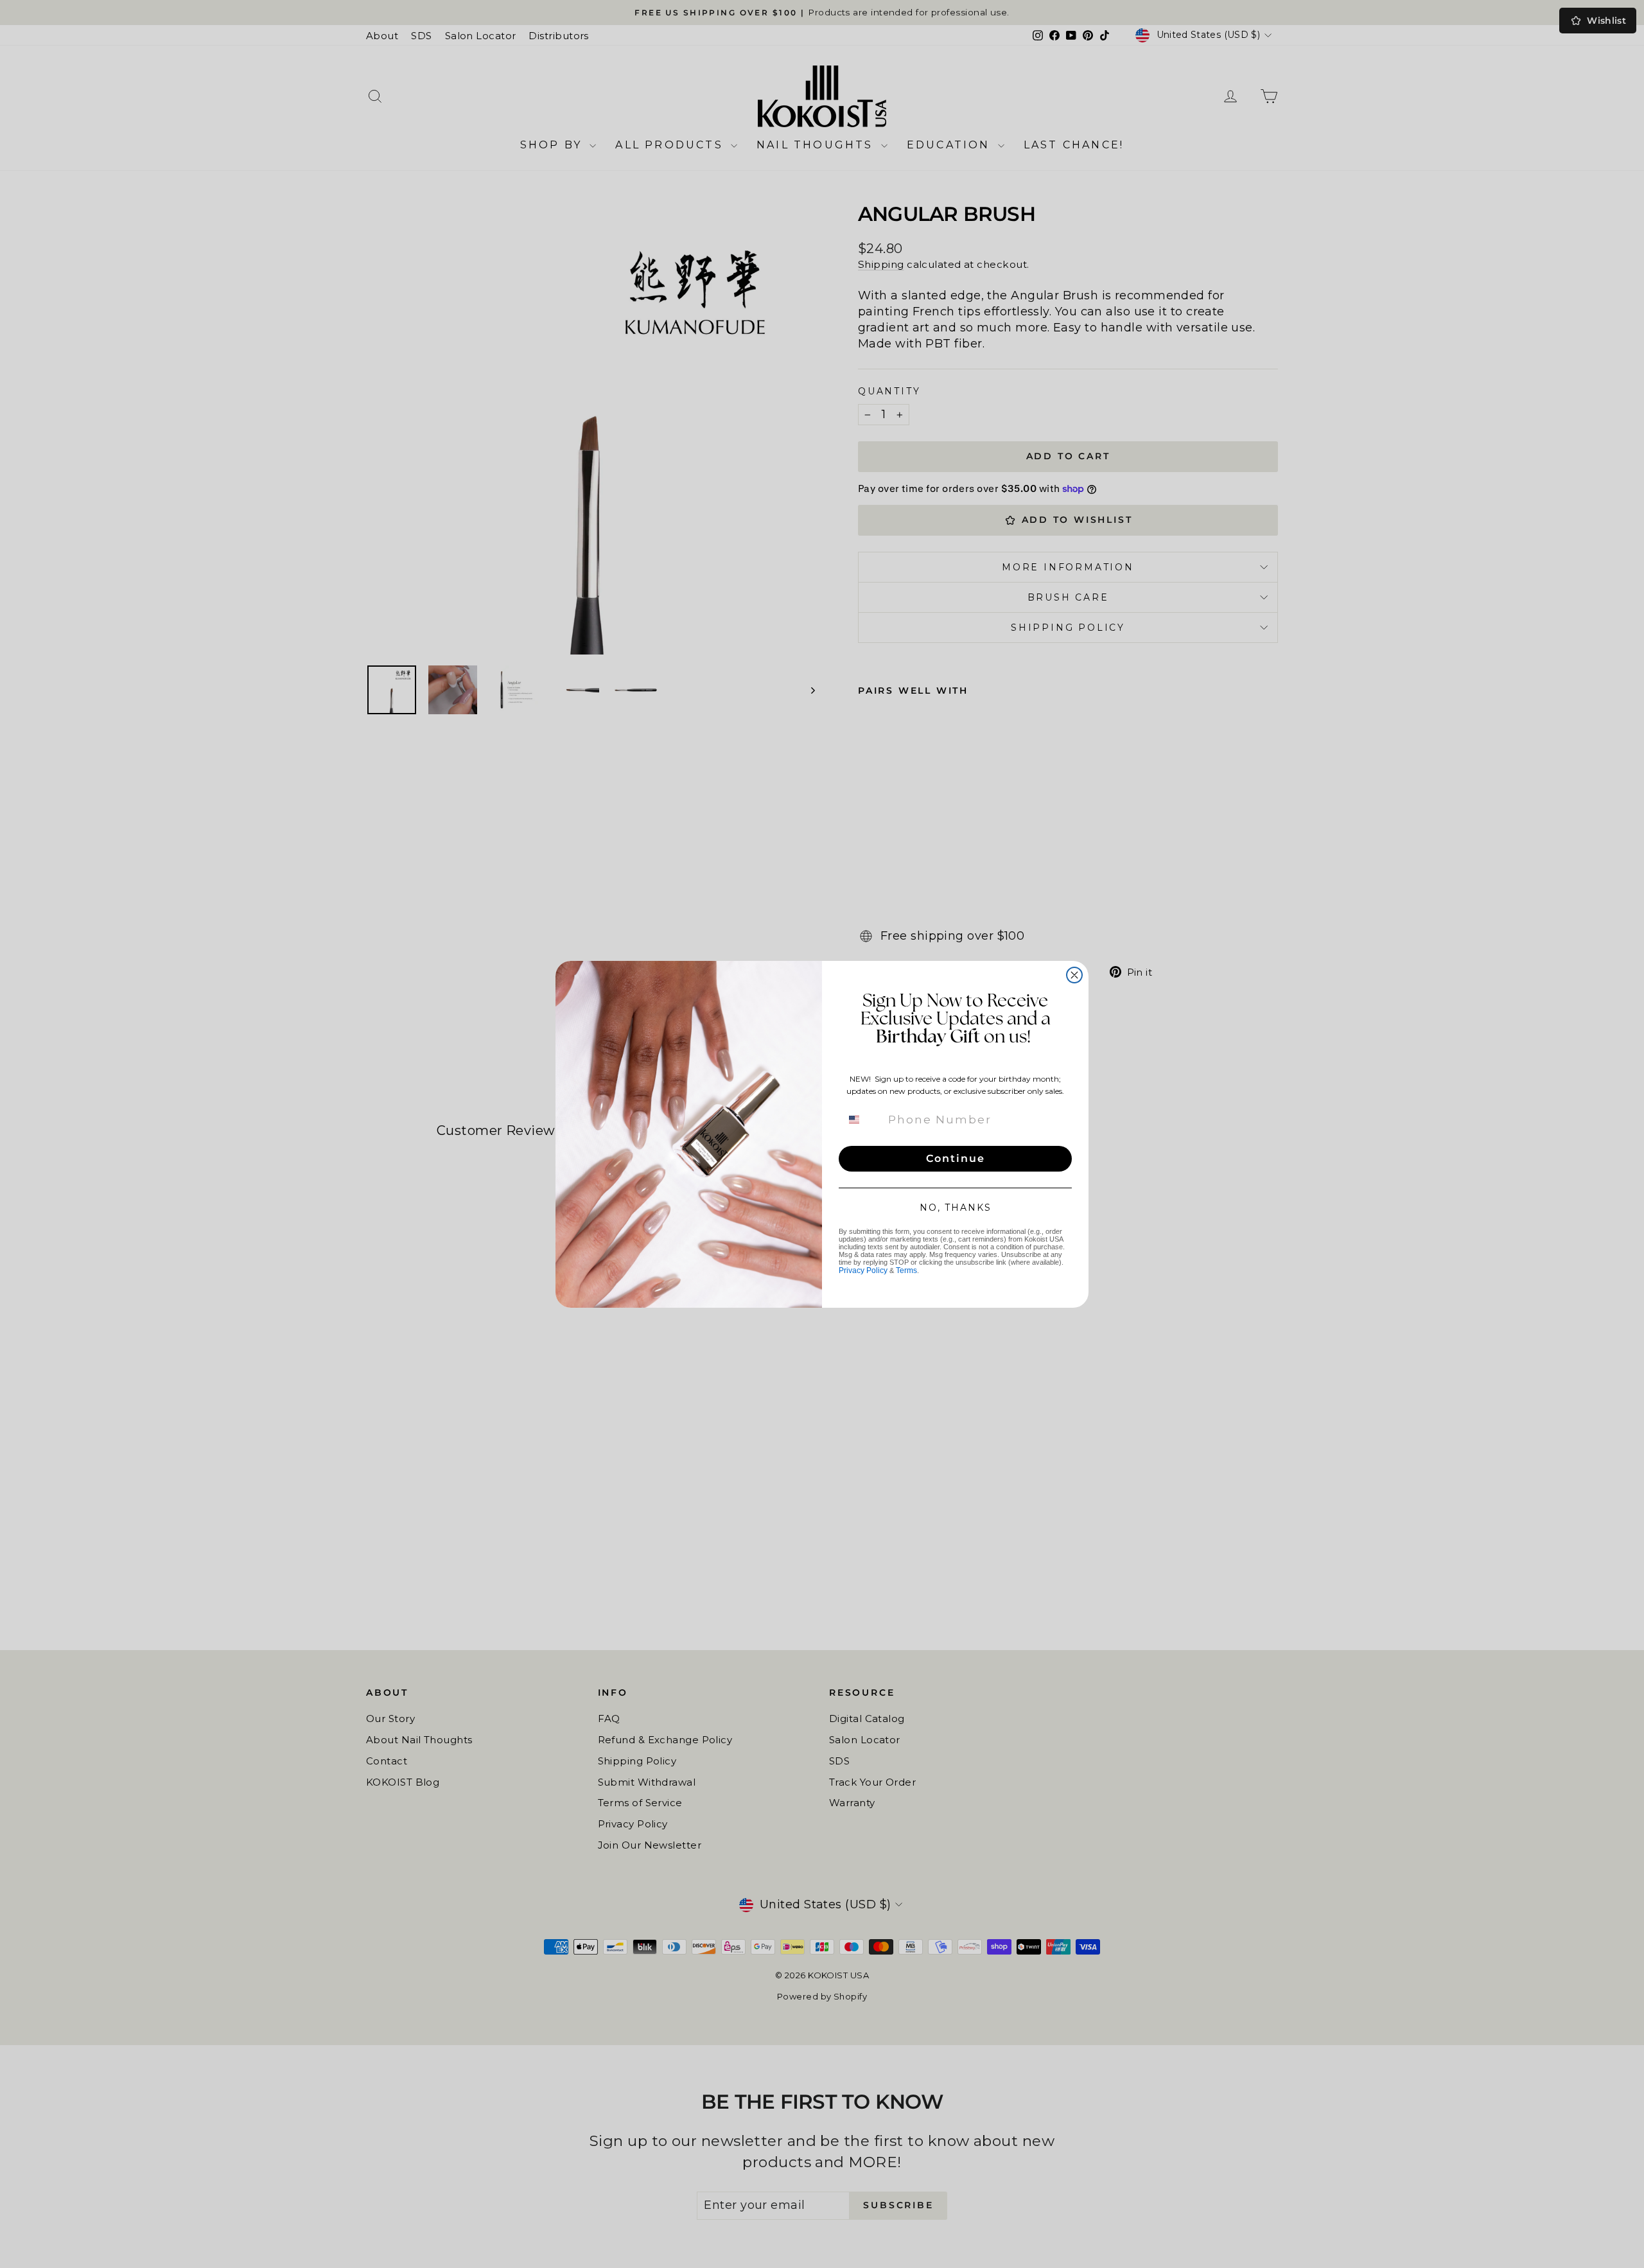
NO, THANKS (956, 1208)
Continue (956, 1158)
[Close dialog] (1074, 975)
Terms (906, 1270)
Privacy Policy (863, 1270)
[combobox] (862, 1120)
